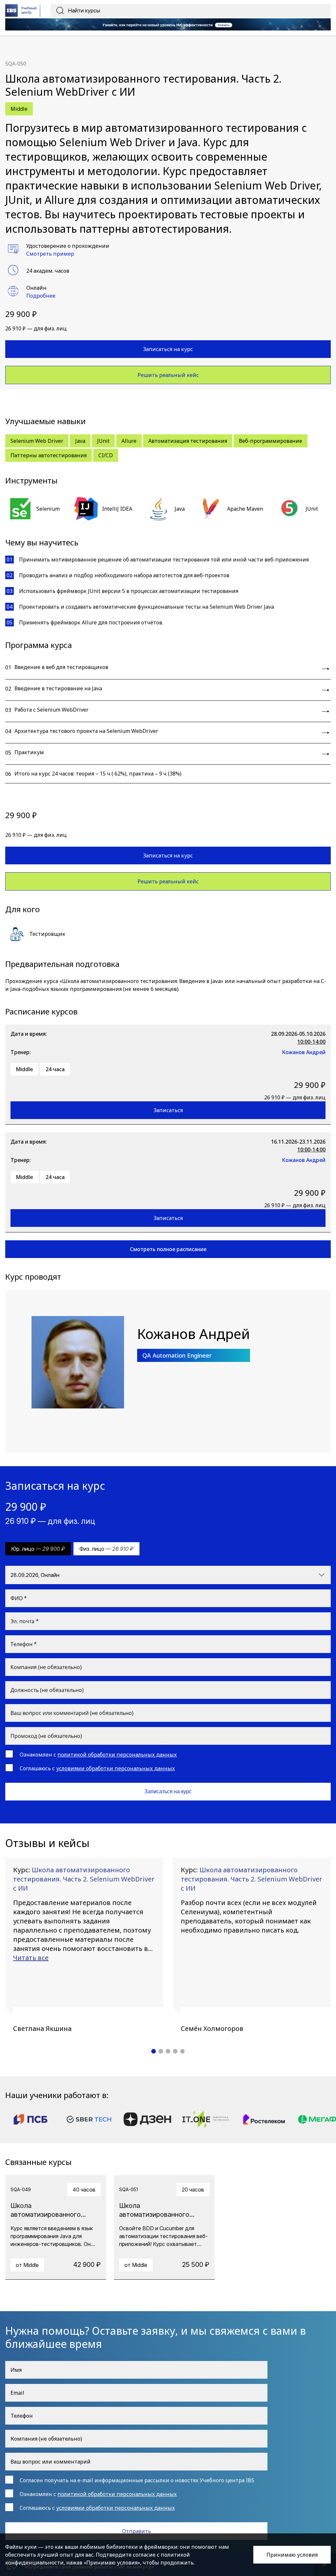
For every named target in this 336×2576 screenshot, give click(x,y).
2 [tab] (161, 2051)
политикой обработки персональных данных (117, 1755)
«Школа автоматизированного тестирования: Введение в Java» (141, 981)
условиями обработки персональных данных (115, 1768)
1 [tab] (154, 2051)
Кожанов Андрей (304, 1052)
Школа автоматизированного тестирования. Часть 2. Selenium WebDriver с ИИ (84, 1879)
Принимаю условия (292, 2555)
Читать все (31, 1958)
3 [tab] (168, 2051)
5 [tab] (182, 2051)
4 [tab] (175, 2051)
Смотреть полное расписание (168, 1249)
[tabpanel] (84, 1945)
